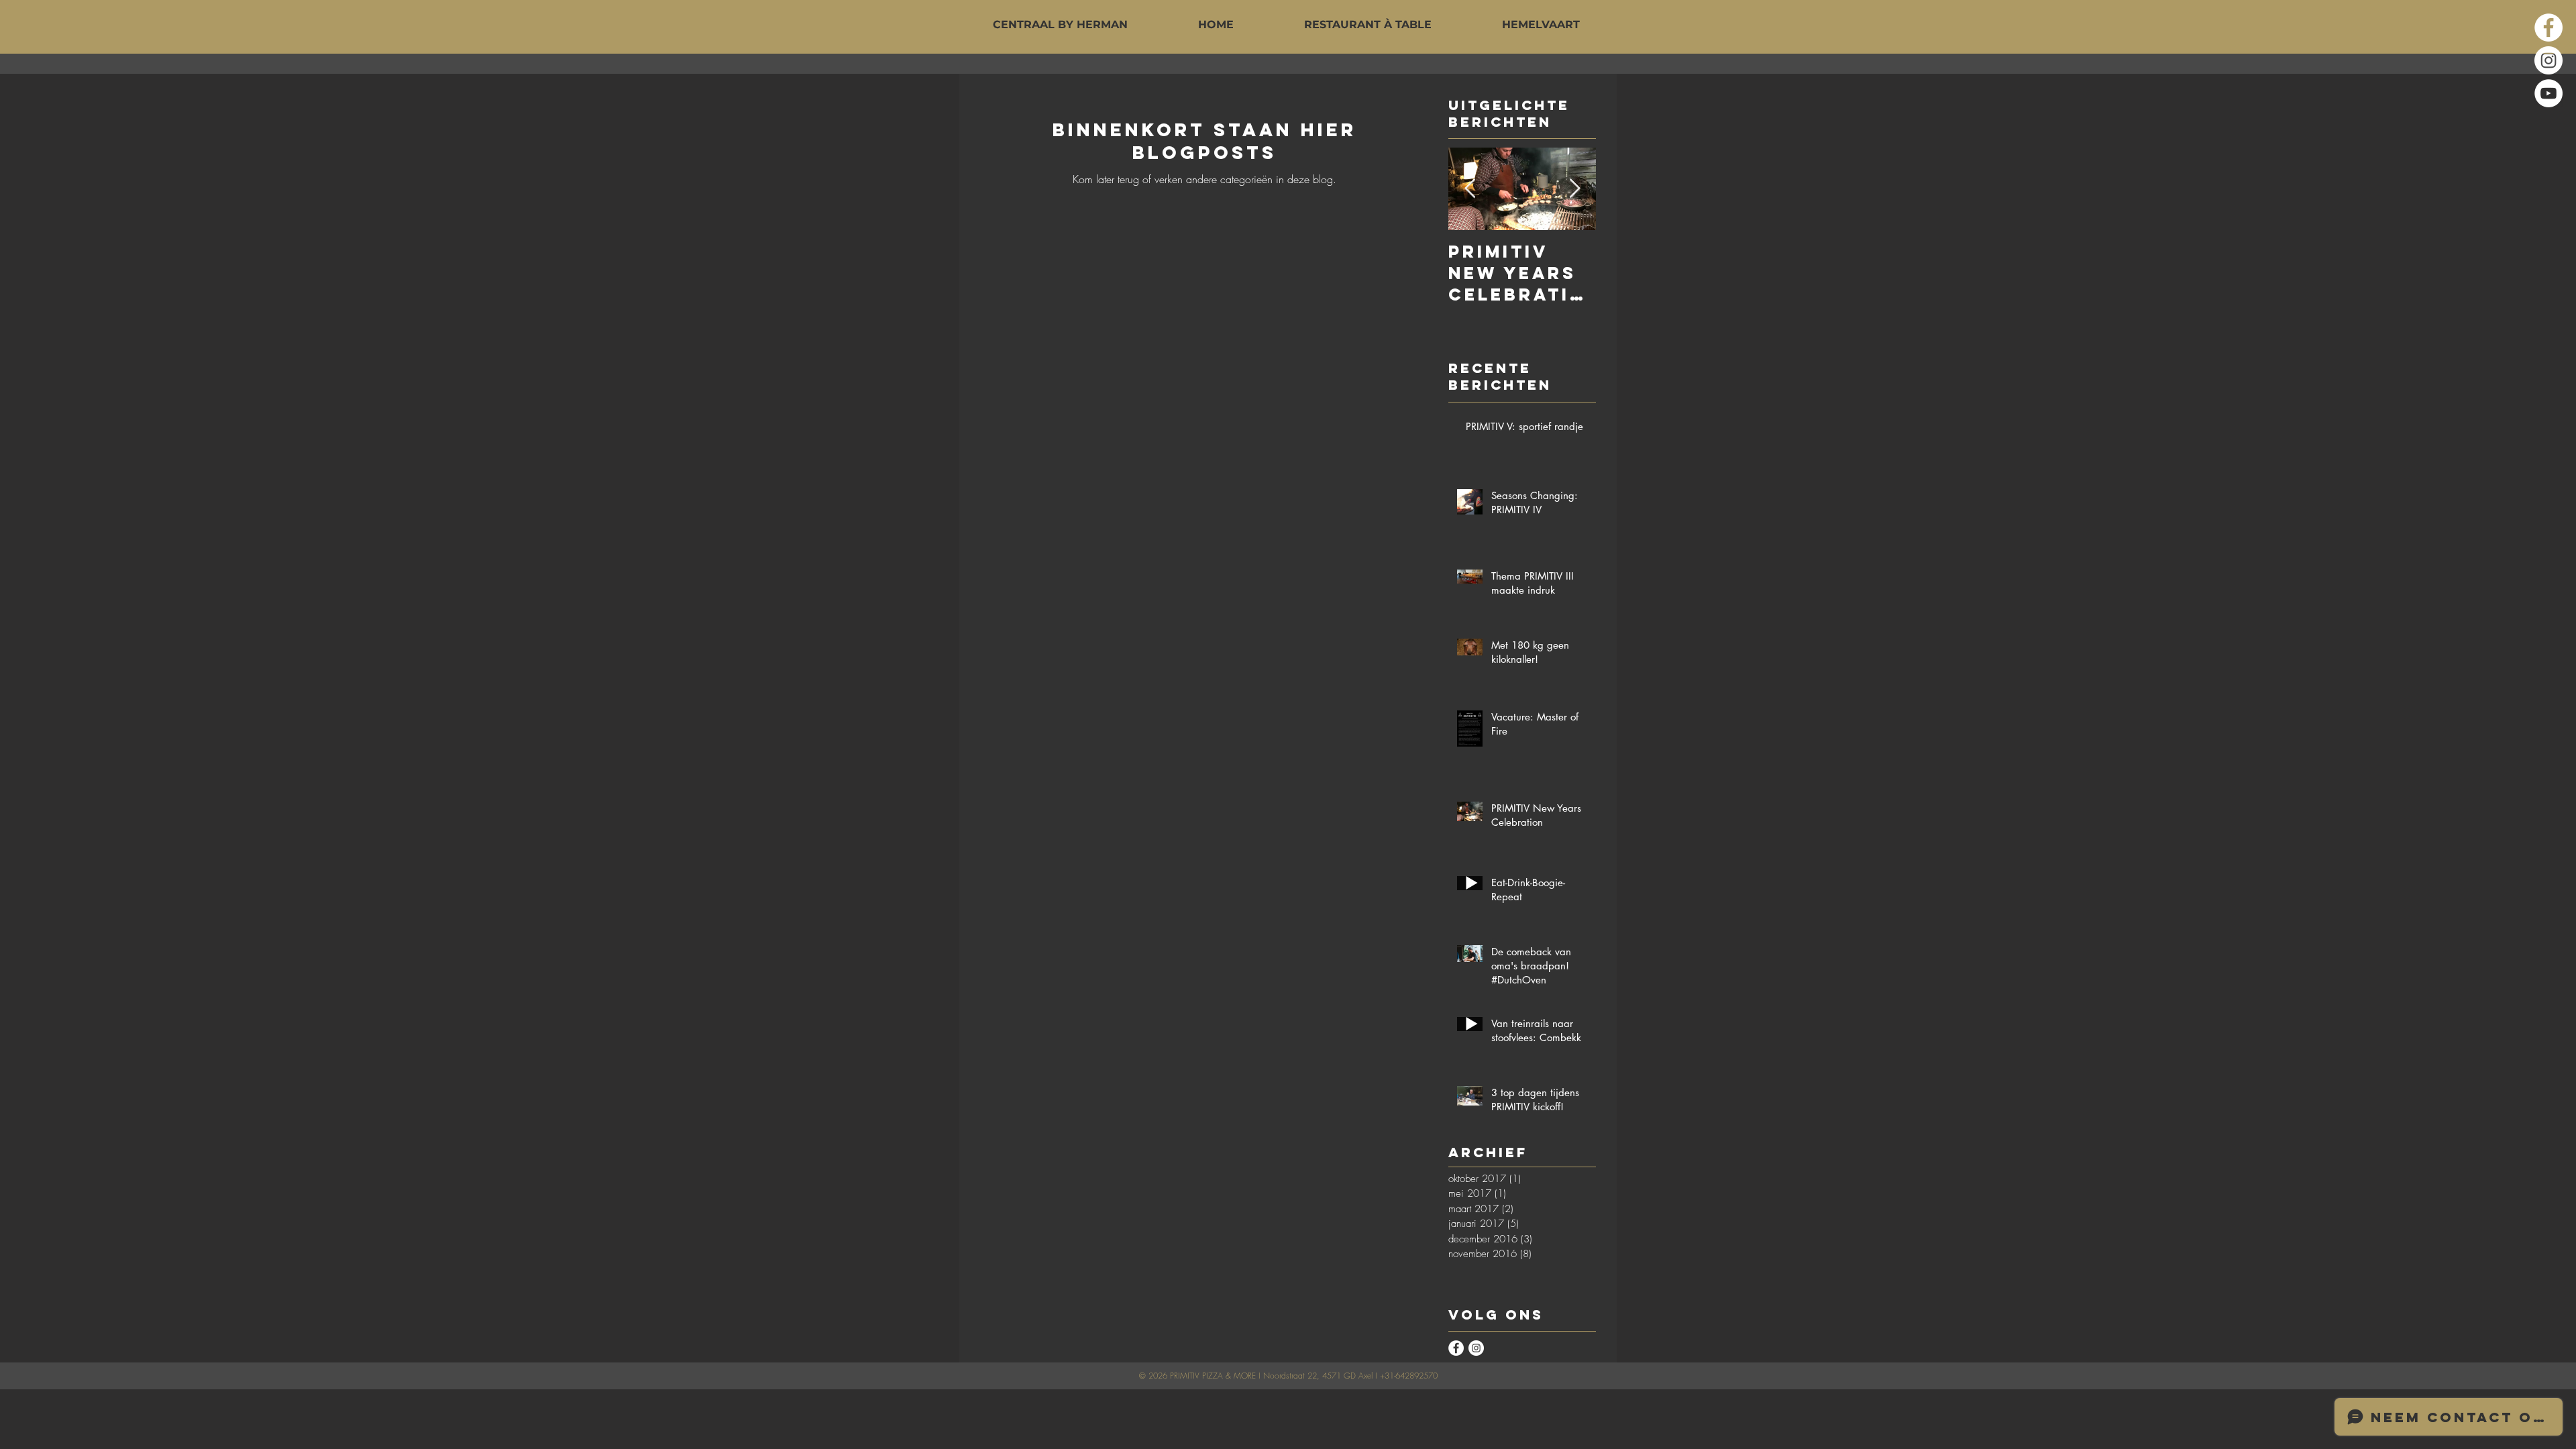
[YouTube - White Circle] (2548, 93)
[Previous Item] (1470, 190)
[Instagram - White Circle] (2548, 60)
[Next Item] (1574, 190)
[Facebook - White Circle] (2548, 28)
